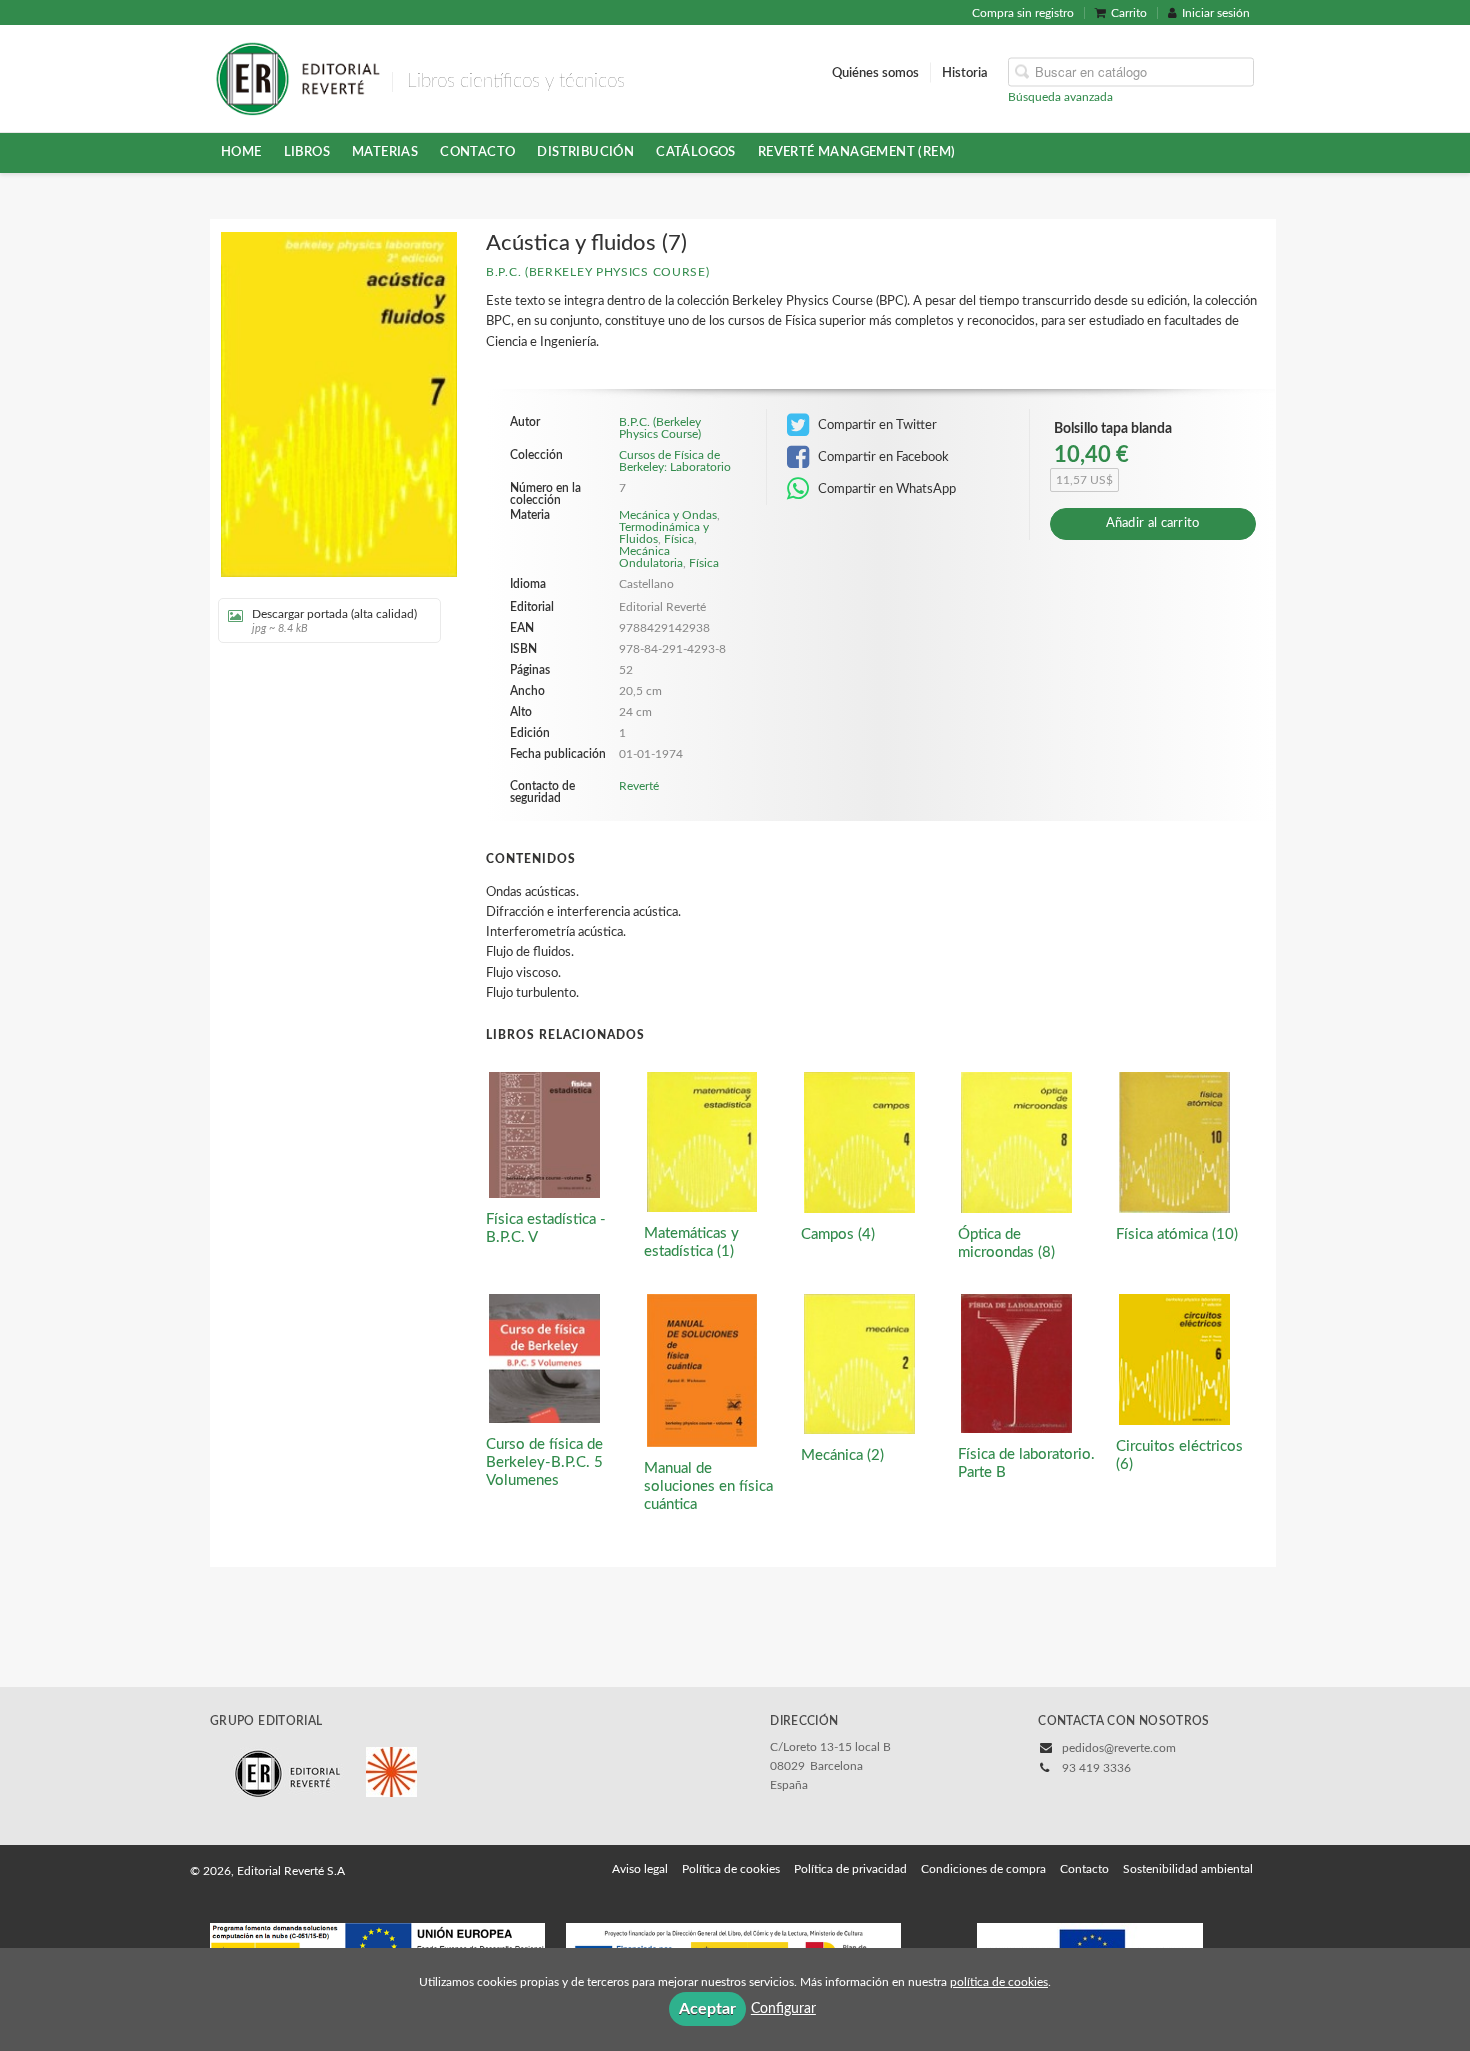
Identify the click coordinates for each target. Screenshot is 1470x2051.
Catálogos (696, 152)
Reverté (639, 786)
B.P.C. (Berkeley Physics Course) (597, 272)
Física (679, 539)
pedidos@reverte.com (1119, 1748)
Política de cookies (731, 1869)
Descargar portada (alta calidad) (334, 621)
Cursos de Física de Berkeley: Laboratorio (675, 461)
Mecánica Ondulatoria (651, 557)
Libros (307, 152)
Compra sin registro (1023, 13)
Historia (965, 72)
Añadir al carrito (1153, 523)
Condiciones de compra (983, 1869)
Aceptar (707, 2009)
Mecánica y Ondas (668, 515)
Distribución (585, 152)
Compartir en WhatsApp (885, 489)
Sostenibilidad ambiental (1188, 1869)
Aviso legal (640, 1869)
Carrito (1129, 13)
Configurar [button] (783, 2009)
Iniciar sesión (1216, 13)
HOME (241, 152)
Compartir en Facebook (882, 457)
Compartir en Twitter (876, 425)
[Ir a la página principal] (297, 77)
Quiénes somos (875, 72)
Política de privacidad (850, 1869)
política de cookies (999, 1982)
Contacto (477, 152)
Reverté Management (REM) (857, 152)
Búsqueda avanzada (1060, 96)
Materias (385, 152)
